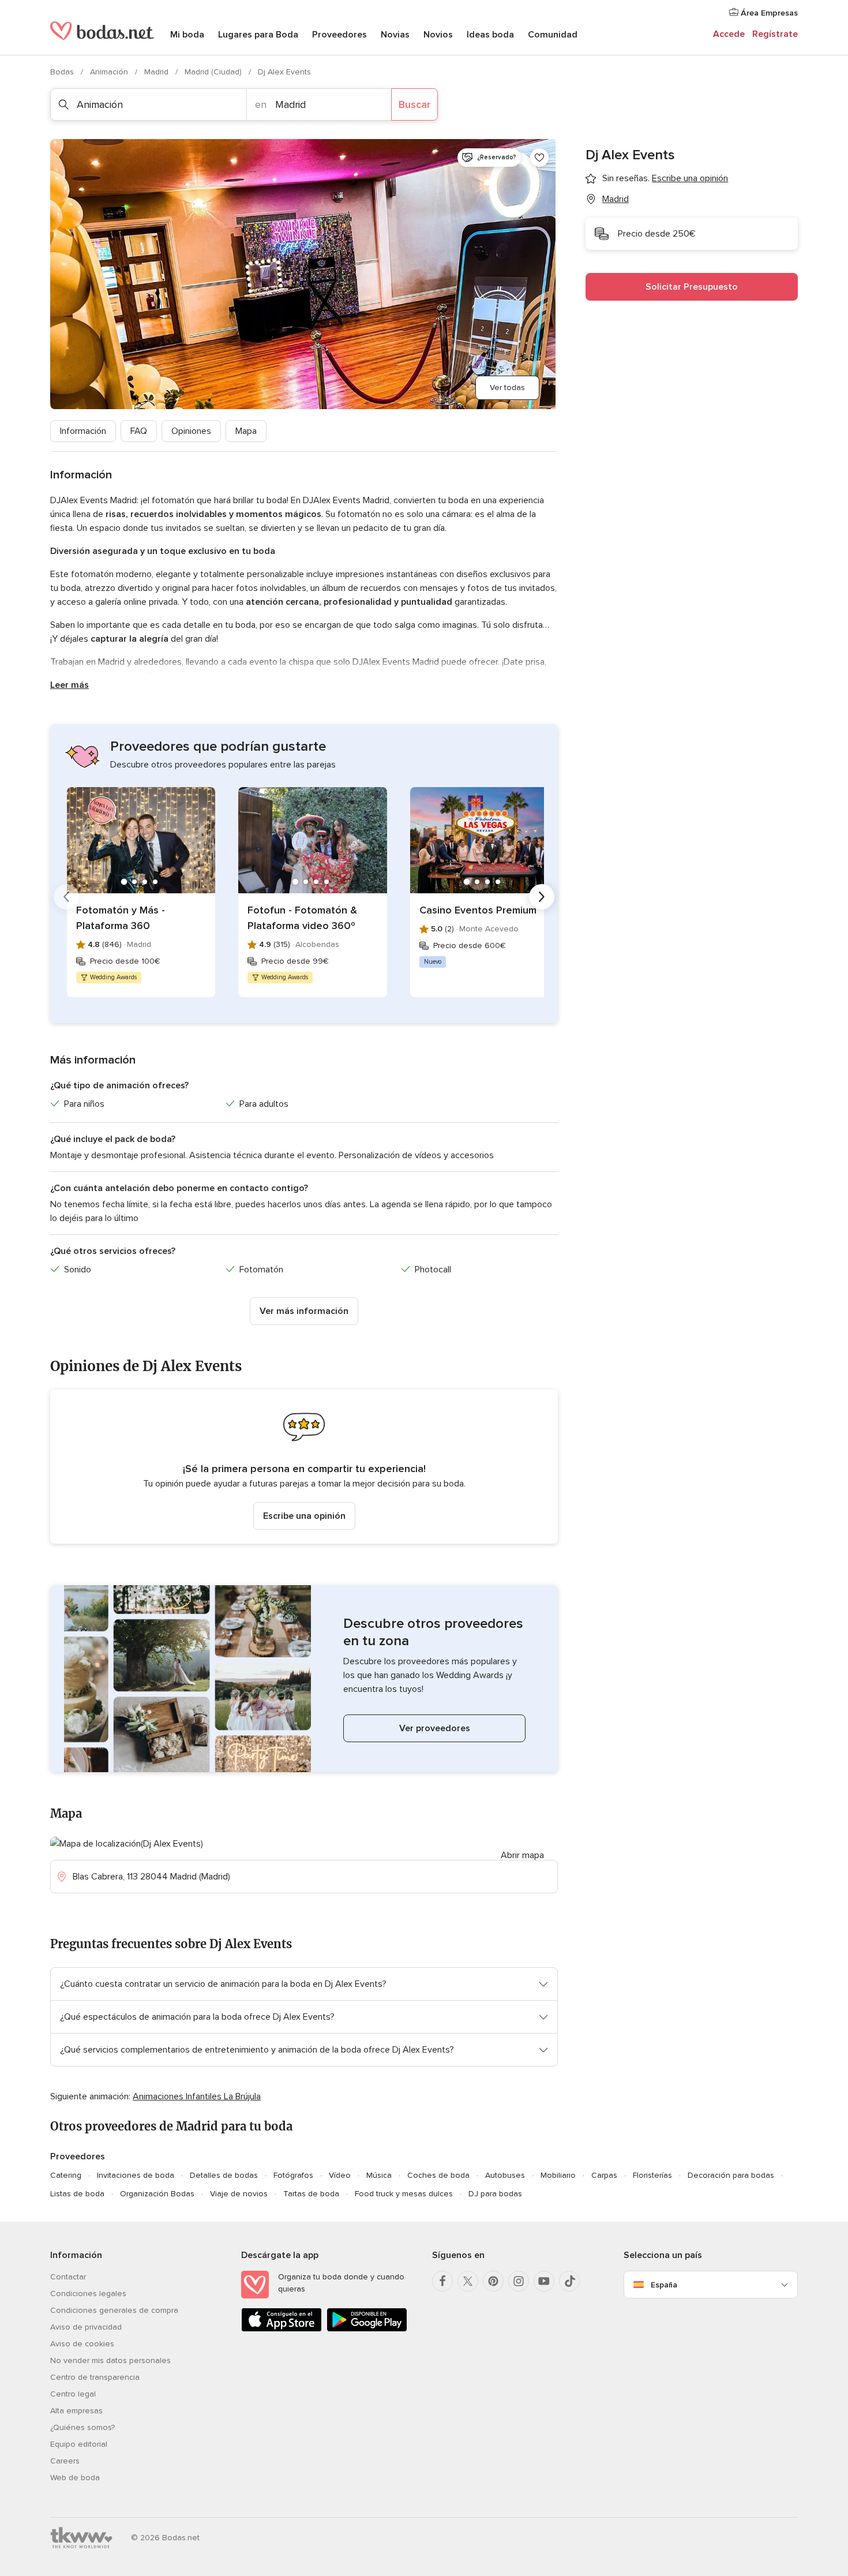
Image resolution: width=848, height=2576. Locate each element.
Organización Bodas (157, 2194)
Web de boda (75, 2478)
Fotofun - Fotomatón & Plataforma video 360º (302, 918)
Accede (729, 34)
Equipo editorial (79, 2444)
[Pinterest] (493, 2281)
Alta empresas (76, 2411)
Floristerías (652, 2175)
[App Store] (282, 2329)
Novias (395, 35)
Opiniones (191, 431)
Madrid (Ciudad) (214, 72)
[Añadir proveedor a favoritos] (539, 158)
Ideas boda (490, 35)
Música (379, 2175)
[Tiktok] (569, 2281)
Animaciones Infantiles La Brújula (197, 2096)
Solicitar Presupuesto (692, 287)
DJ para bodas (495, 2194)
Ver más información (304, 1311)
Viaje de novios (239, 2194)
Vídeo (340, 2175)
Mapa (246, 431)
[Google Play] (367, 2329)
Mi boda (187, 35)
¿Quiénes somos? (82, 2427)
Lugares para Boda (258, 35)
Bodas (63, 72)
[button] (304, 1467)
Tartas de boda (311, 2194)
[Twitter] (468, 2281)
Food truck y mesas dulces (404, 2194)
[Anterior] (66, 897)
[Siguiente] (542, 897)
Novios (438, 35)
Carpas (604, 2175)
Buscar (414, 104)
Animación (110, 72)
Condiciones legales (88, 2294)
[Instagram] (519, 2281)
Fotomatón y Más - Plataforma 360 (121, 918)
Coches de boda (438, 2175)
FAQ (139, 431)
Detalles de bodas (224, 2175)
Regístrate (775, 34)
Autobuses (505, 2175)
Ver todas (507, 387)
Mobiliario (558, 2175)
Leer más (70, 685)
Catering (66, 2175)
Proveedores (339, 35)
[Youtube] (544, 2281)
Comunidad (553, 35)
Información (83, 431)
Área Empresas (768, 13)
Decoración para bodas (731, 2175)
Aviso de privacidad (86, 2327)
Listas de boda (77, 2194)
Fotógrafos (293, 2175)
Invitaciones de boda (136, 2175)
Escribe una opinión (304, 1516)
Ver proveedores (435, 1728)
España (664, 2285)
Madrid (157, 72)
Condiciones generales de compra (114, 2310)
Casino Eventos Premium (478, 910)
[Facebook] (442, 2281)
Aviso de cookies (82, 2344)
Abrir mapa (522, 1855)
